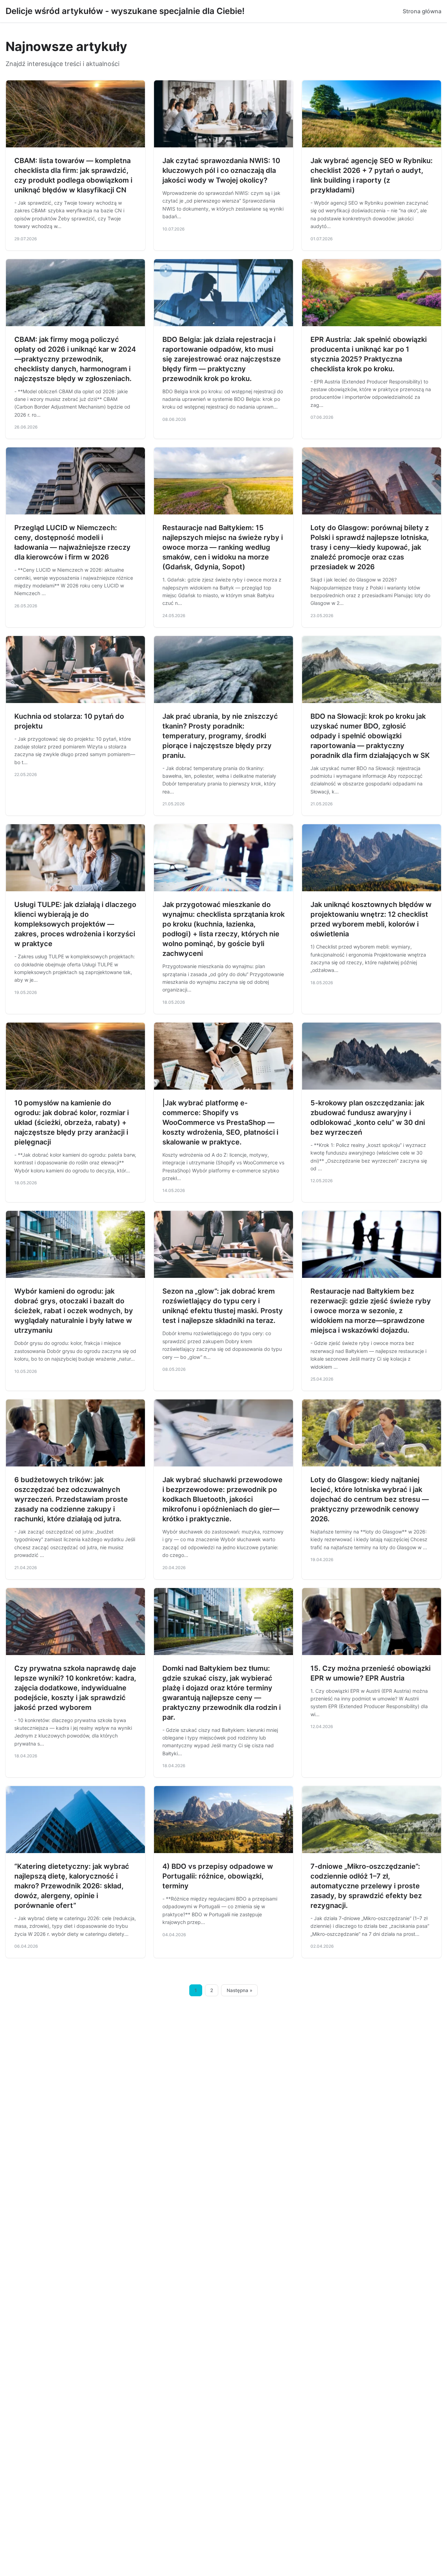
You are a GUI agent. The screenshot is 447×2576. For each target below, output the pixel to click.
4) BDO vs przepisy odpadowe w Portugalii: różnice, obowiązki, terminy (218, 1876)
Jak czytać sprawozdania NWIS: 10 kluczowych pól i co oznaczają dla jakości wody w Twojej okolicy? (221, 170)
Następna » (240, 1990)
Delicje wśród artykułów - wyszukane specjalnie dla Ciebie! (125, 11)
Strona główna (422, 11)
